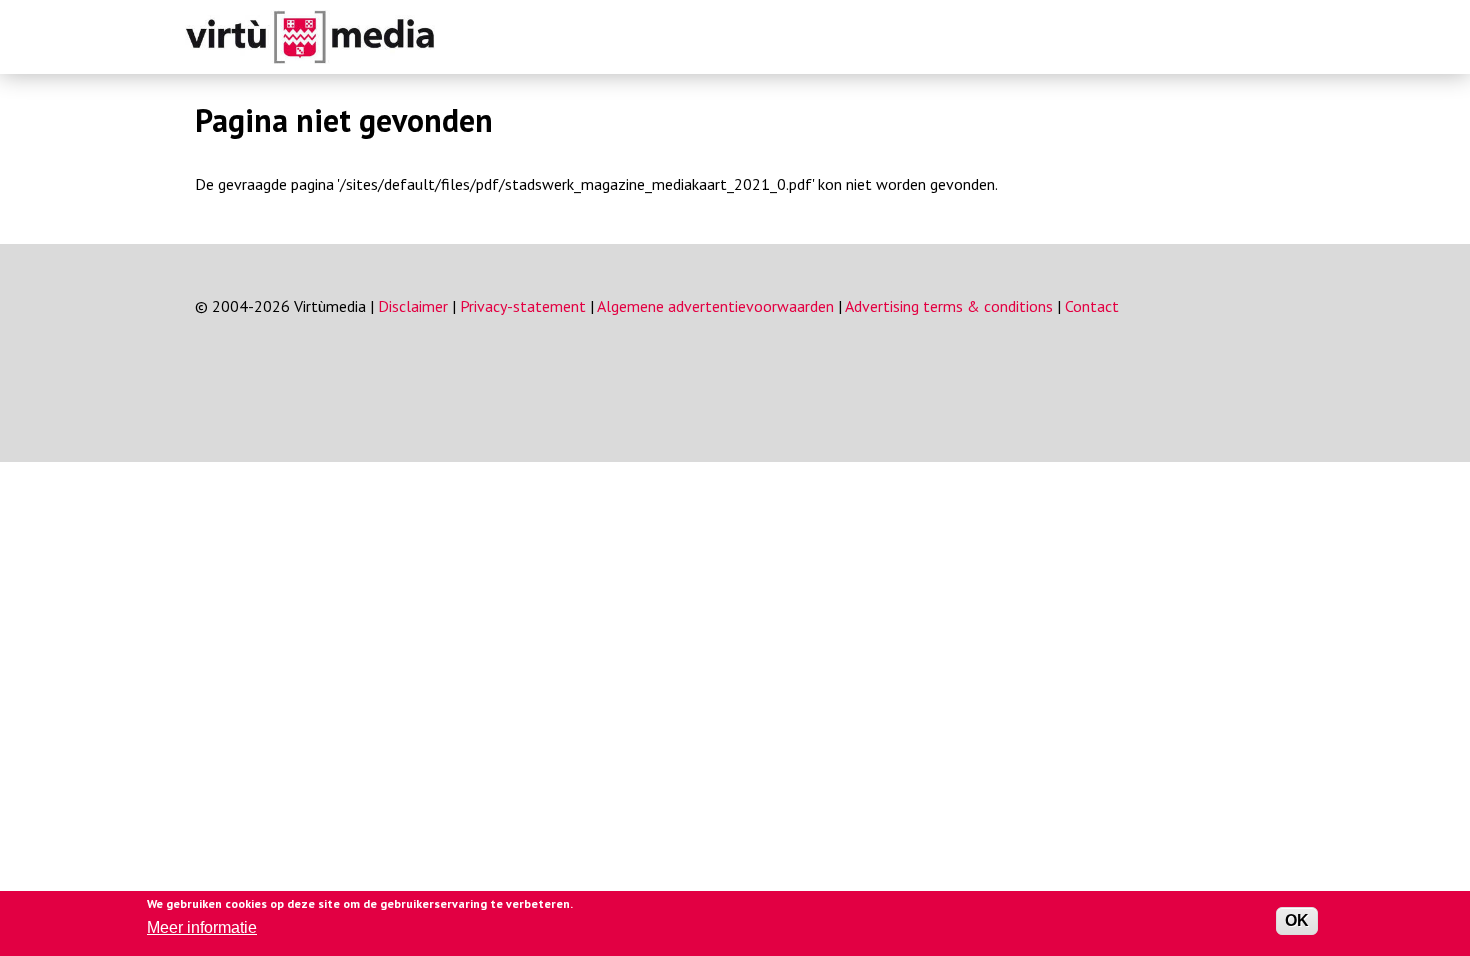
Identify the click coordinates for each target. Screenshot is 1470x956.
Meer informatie (202, 928)
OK (1297, 920)
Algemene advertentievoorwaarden (715, 306)
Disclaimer (413, 306)
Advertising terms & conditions (949, 306)
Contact (1092, 306)
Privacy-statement (523, 306)
